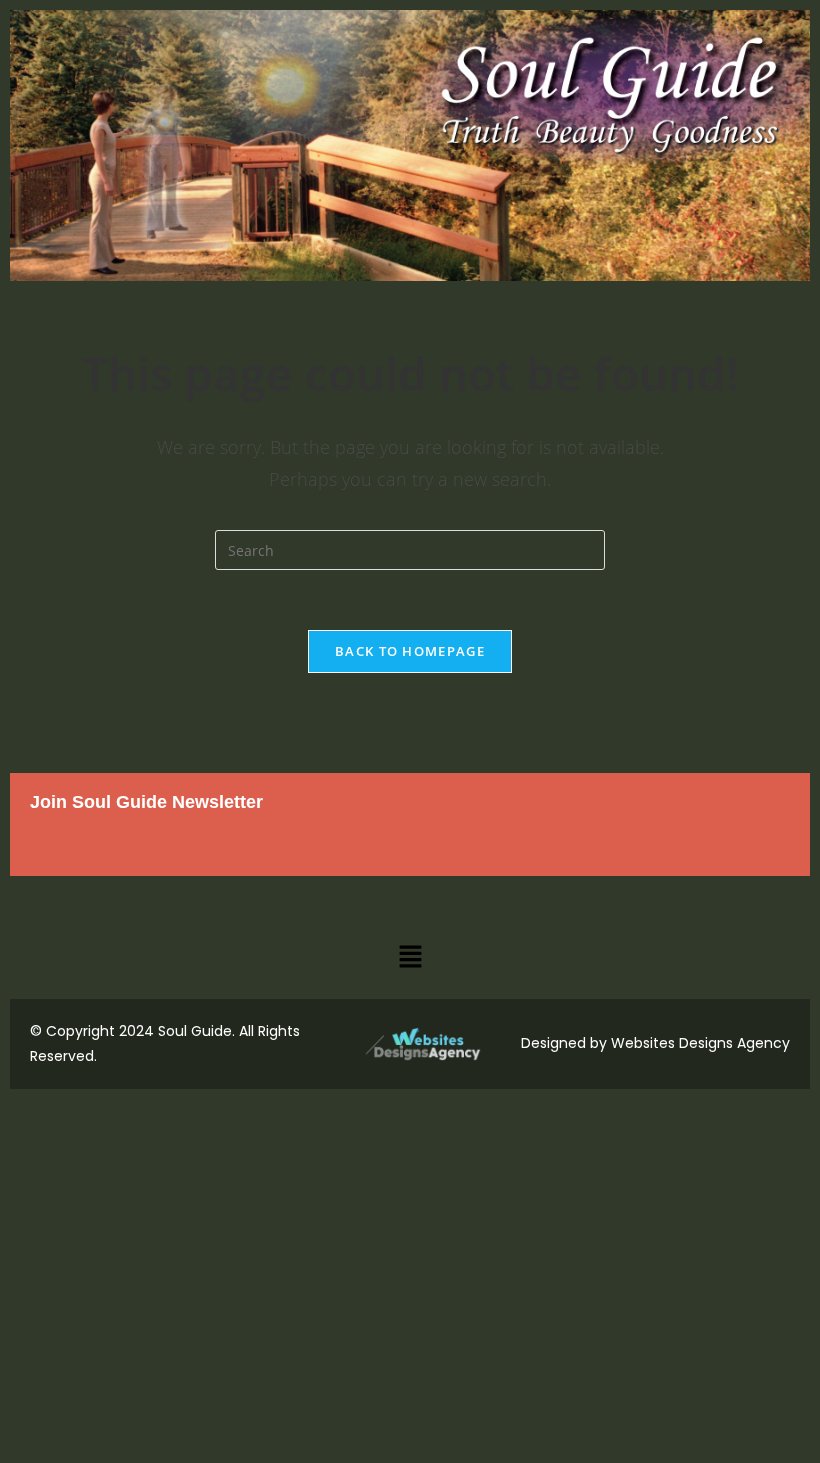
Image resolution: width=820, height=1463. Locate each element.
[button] (410, 957)
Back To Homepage (410, 651)
